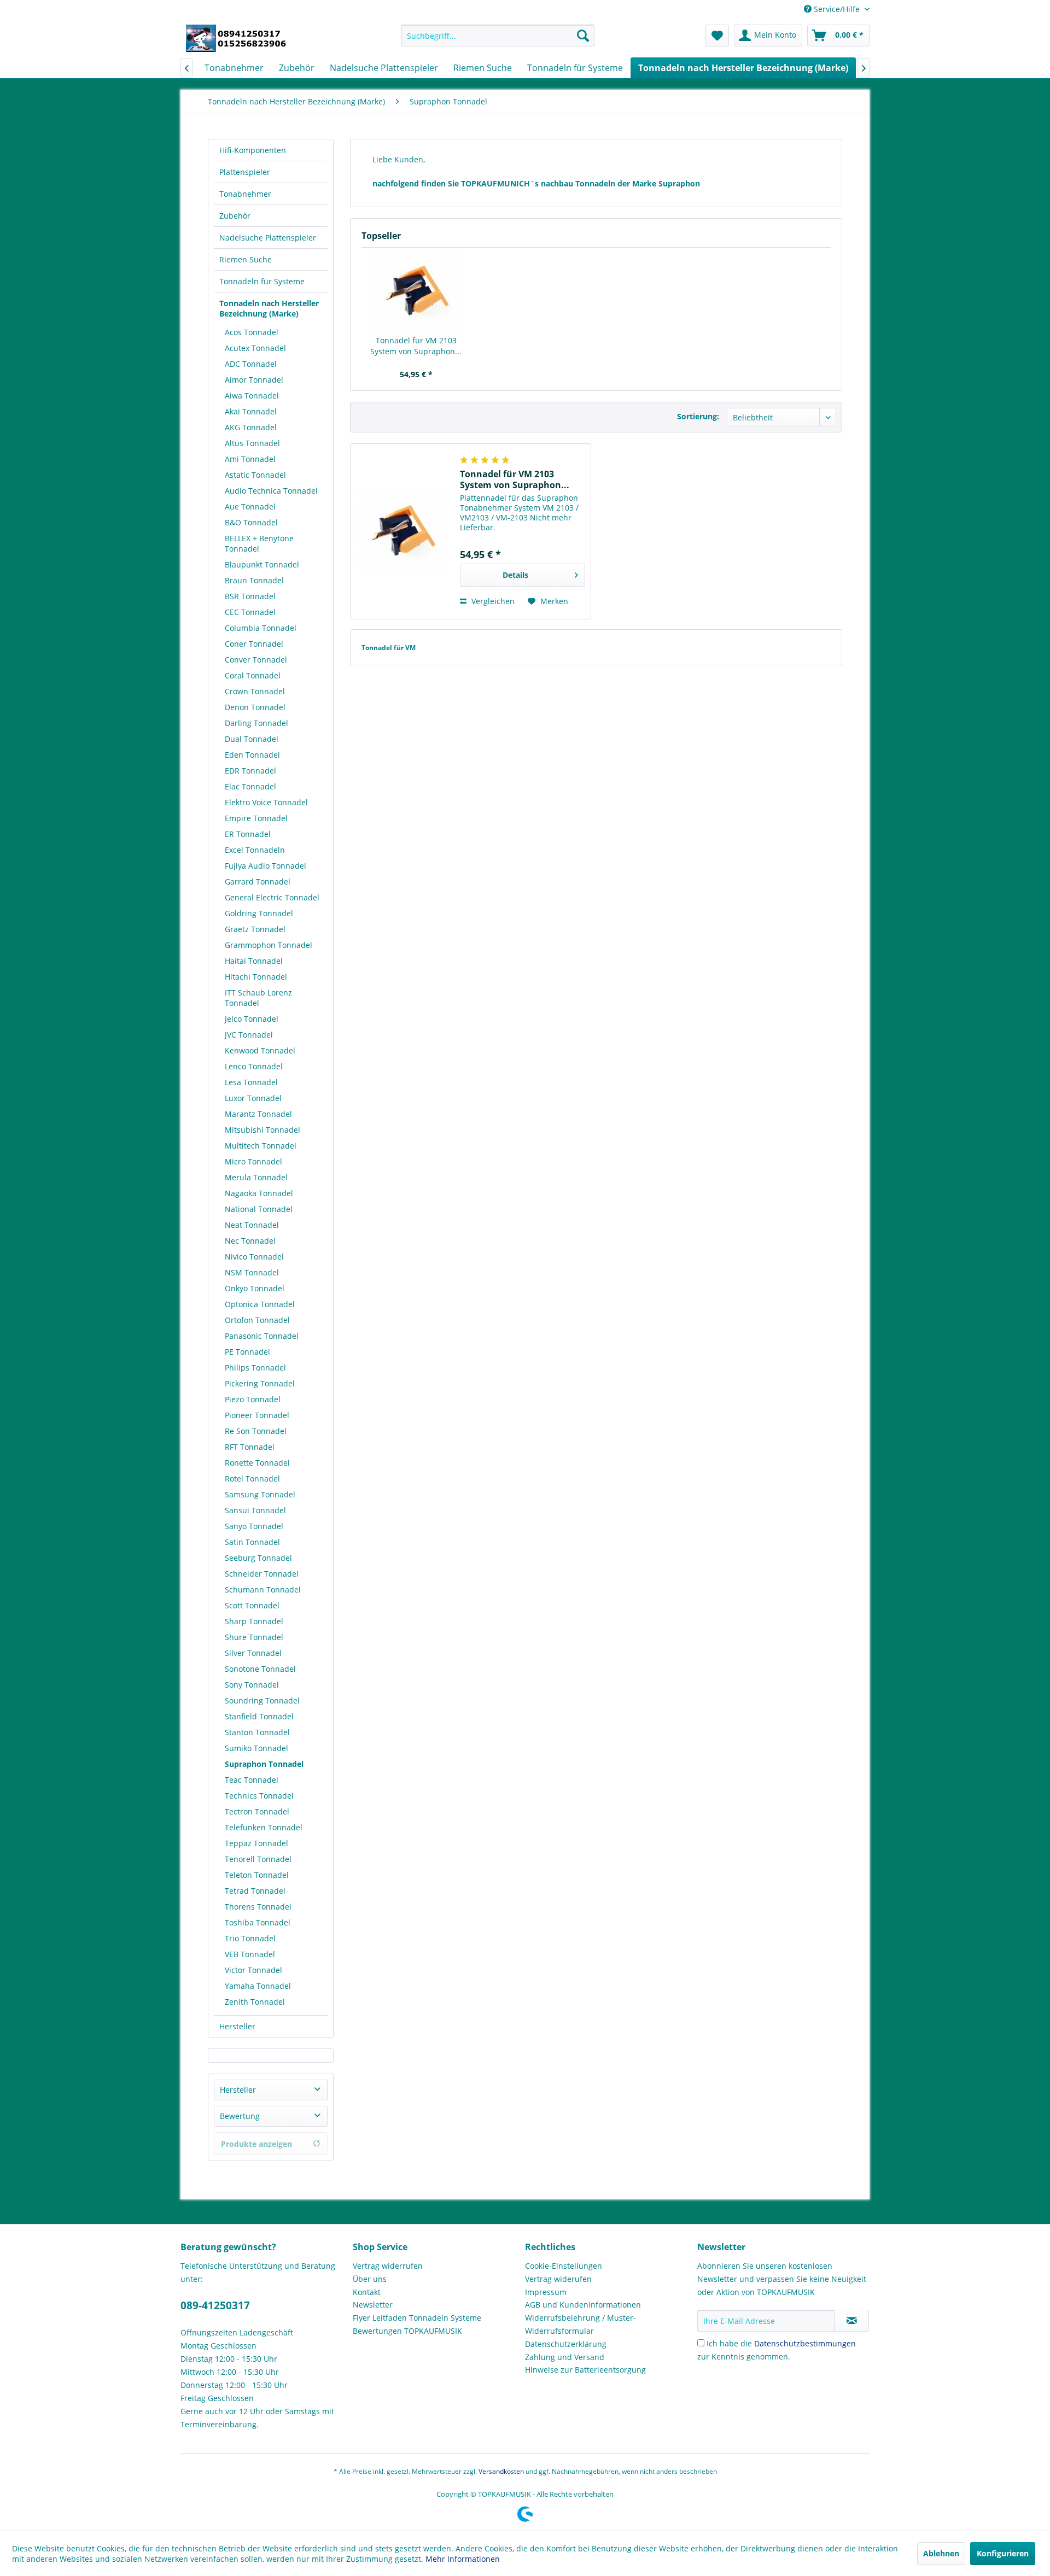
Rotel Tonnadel (252, 1479)
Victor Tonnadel (253, 1970)
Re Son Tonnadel (256, 1431)
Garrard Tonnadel (258, 882)
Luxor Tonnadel (253, 1098)
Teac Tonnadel (252, 1780)
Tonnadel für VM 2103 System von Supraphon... (416, 346)
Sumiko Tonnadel (256, 1748)
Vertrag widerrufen (388, 2266)
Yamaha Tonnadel (258, 1986)
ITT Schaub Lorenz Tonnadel (258, 998)
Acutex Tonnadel (255, 348)
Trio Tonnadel (250, 1938)
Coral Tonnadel (253, 675)
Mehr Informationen (463, 2559)
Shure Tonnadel (254, 1637)
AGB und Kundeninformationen (583, 2305)
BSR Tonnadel (250, 596)
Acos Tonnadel (252, 332)
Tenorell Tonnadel (258, 1859)
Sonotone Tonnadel (260, 1669)
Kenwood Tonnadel (260, 1050)
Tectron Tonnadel (257, 1811)
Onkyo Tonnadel (255, 1288)
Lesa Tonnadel (251, 1082)
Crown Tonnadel (255, 691)
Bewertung (240, 2116)
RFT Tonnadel (250, 1447)
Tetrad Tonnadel (255, 1891)
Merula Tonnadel (256, 1177)
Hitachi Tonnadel (256, 977)
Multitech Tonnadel (261, 1146)
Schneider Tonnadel (262, 1574)
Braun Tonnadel (254, 580)
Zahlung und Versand (565, 2357)
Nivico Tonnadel (254, 1257)
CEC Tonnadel (250, 612)
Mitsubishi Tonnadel (262, 1130)
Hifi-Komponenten (253, 150)
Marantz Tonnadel (258, 1114)
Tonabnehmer (245, 194)
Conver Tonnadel (256, 660)
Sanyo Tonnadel (254, 1526)
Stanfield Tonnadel (259, 1716)
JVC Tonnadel (249, 1035)
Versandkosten (501, 2471)
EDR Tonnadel (250, 771)
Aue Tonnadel (250, 507)
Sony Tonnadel (252, 1685)
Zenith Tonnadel (255, 2002)
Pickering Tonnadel (260, 1383)
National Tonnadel (259, 1209)
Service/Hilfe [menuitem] (837, 9)
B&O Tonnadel (251, 522)
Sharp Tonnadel (254, 1621)
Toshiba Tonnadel (258, 1922)
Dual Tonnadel (252, 739)
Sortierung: (698, 416)
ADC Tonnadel (251, 364)
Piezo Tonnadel (253, 1399)
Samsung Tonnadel (260, 1494)
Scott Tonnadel (252, 1605)
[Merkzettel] (717, 36)
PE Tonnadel (247, 1352)
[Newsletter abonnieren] (852, 2321)
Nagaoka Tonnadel (259, 1193)
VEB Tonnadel (250, 1954)
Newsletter (373, 2305)
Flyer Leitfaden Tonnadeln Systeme (417, 2318)
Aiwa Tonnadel (252, 396)
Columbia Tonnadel (261, 628)
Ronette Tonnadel (257, 1463)
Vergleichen (492, 601)
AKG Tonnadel (251, 427)
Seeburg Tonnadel (258, 1558)
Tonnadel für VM (389, 648)
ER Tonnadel (248, 834)
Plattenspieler (245, 172)
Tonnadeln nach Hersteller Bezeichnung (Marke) (269, 308)
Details (515, 575)
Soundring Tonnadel (262, 1700)
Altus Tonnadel (252, 443)
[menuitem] (498, 36)
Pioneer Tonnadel (257, 1415)
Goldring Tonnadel (259, 913)
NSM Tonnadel (252, 1272)
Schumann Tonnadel (263, 1589)
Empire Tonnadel (256, 818)
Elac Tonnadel (250, 786)
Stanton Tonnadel (257, 1732)
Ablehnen (941, 2553)
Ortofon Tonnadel (257, 1320)
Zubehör (235, 216)
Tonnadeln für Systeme (262, 281)
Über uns (370, 2279)
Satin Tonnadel (252, 1542)
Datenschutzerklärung (566, 2344)
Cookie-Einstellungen (564, 2266)
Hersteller (237, 2026)
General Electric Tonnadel (272, 897)
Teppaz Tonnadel (256, 1843)
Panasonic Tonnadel (262, 1336)
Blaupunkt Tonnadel (262, 564)
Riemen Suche (246, 259)
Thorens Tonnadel (258, 1907)
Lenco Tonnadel (254, 1066)
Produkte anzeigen (256, 2144)
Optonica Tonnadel (260, 1304)
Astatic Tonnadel (255, 475)
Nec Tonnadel (250, 1241)
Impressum (546, 2292)
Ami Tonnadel (250, 459)
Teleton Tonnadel (257, 1875)
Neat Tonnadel (252, 1225)
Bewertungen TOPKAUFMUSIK (407, 2331)
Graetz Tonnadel (255, 929)
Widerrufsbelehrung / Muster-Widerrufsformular (581, 2324)
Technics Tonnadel (259, 1796)
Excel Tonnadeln (255, 850)
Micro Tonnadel (253, 1161)
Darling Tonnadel (256, 723)
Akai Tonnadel (251, 411)
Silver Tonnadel (253, 1653)
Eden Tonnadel (252, 755)
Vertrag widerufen (558, 2279)
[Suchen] (583, 36)
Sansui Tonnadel (255, 1510)
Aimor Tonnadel (254, 380)
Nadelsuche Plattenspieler (268, 238)
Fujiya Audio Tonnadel (266, 866)
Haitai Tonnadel (254, 961)
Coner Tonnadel (254, 644)
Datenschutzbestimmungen (805, 2343)
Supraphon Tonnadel (264, 1764)
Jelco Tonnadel (252, 1019)
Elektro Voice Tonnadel (266, 802)
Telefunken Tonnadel (264, 1827)
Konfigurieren (1003, 2553)
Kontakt (367, 2292)
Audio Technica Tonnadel (271, 491)
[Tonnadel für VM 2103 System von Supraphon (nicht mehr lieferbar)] (416, 291)
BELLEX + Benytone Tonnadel (259, 543)
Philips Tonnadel (255, 1368)
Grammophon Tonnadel (269, 945)
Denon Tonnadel (255, 707)
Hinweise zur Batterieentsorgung (585, 2370)
